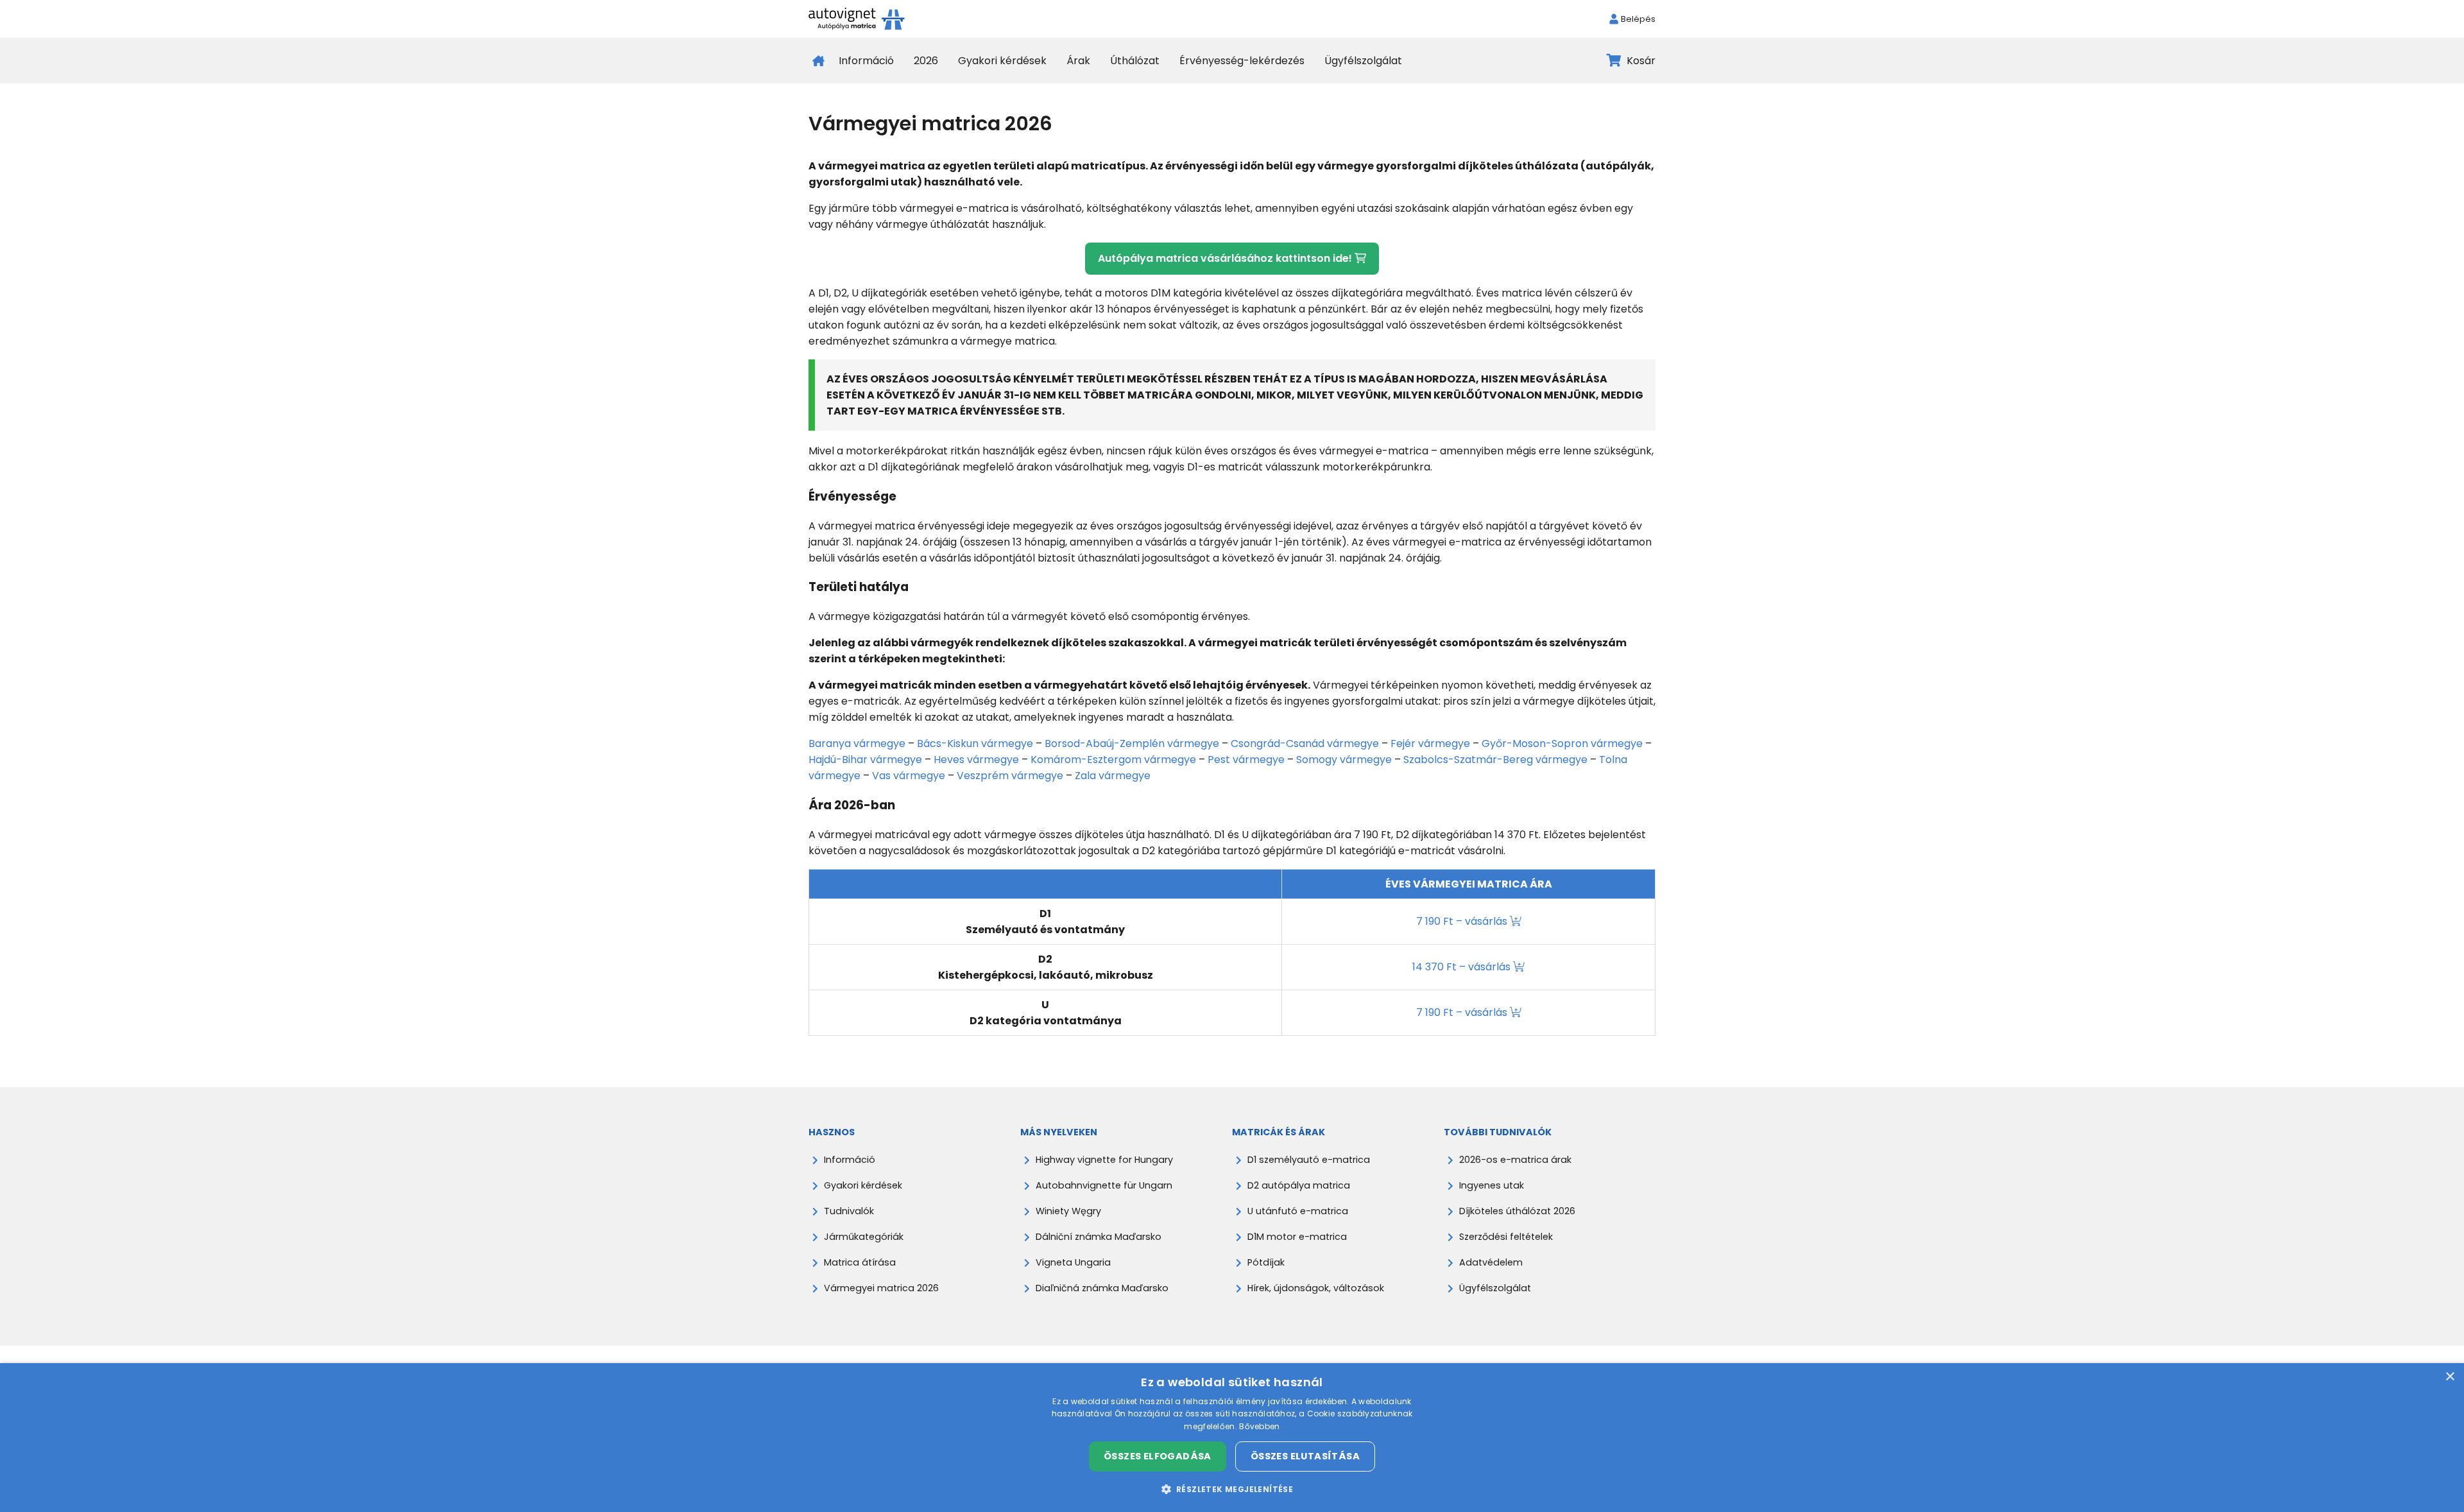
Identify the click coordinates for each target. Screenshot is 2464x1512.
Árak (1078, 61)
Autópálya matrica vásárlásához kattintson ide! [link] (1226, 258)
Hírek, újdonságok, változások (1316, 1288)
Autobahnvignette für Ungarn (1104, 1185)
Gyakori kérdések (1002, 61)
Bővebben (1259, 1426)
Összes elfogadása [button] (1158, 1456)
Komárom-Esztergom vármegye (1113, 760)
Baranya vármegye (857, 743)
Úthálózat (1135, 61)
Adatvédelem (1491, 1262)
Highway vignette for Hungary (1104, 1160)
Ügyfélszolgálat (1363, 61)
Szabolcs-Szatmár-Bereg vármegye (1495, 760)
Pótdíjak (1266, 1262)
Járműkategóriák (864, 1237)
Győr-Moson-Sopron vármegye (1562, 743)
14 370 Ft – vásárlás (1463, 967)
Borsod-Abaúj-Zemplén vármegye (1132, 743)
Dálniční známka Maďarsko (1099, 1237)
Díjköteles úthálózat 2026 (1517, 1211)
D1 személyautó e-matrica (1309, 1160)
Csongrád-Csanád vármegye (1305, 743)
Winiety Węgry (1068, 1211)
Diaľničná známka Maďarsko (1102, 1288)
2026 (926, 61)
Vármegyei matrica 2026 (881, 1288)
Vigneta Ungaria (1073, 1262)
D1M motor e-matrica (1297, 1237)
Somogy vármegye (1344, 760)
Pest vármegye (1246, 760)
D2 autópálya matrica (1299, 1185)
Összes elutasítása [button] (1305, 1456)
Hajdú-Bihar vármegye (865, 760)
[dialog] (1232, 1438)
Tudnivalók (849, 1211)
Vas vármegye (909, 776)
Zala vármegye (1113, 776)
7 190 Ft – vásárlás (1463, 921)
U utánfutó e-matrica (1298, 1211)
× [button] (2450, 1377)
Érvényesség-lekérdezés (1242, 61)
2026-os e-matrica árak (1515, 1160)
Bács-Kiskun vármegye (975, 743)
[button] (1232, 1489)
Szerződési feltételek (1506, 1237)
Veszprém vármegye (1010, 776)
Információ (866, 61)
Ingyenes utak (1492, 1185)
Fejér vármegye (1430, 743)
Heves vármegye (976, 760)
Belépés (1638, 19)
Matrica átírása (860, 1262)
